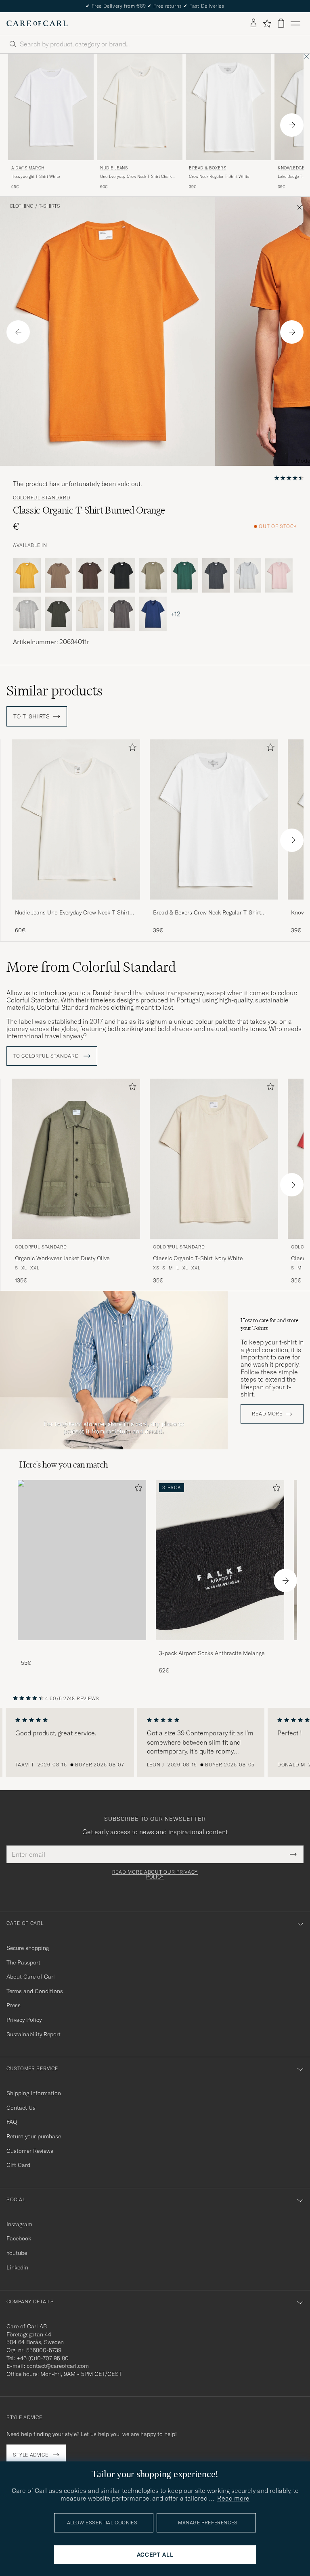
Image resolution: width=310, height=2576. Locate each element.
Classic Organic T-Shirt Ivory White (198, 1258)
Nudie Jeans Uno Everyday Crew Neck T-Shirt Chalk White (72, 913)
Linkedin (17, 2267)
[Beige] (90, 614)
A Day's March (28, 168)
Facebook (19, 2238)
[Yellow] (27, 576)
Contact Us (21, 2108)
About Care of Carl (31, 1977)
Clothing (22, 206)
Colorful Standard (42, 498)
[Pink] (279, 576)
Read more (267, 1414)
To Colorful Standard (47, 1056)
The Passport (23, 1962)
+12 (175, 614)
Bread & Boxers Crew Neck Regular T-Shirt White (207, 913)
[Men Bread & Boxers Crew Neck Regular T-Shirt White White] (228, 107)
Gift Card (18, 2165)
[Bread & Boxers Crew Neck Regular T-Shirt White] (214, 905)
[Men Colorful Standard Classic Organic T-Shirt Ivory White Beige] (214, 1159)
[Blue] (153, 614)
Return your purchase (34, 2136)
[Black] (121, 576)
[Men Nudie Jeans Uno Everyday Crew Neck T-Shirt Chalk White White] (140, 107)
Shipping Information (34, 2093)
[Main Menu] (295, 23)
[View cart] (281, 23)
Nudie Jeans (114, 168)
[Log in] (253, 23)
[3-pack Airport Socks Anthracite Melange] (220, 1646)
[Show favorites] (267, 23)
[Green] (153, 576)
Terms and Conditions (35, 1991)
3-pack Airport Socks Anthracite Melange (212, 1653)
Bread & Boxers (207, 168)
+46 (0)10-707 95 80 (43, 2358)
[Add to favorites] (131, 749)
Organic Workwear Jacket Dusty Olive (62, 1258)
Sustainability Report (34, 2034)
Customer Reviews (30, 2151)
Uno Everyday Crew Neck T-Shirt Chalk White (136, 177)
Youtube (17, 2253)
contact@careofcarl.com (58, 2366)
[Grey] (247, 576)
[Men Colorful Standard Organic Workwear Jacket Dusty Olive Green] (76, 1159)
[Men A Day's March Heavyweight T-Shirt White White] (51, 107)
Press (14, 2005)
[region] (155, 1743)
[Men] (82, 1560)
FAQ (12, 2122)
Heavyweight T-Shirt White (36, 176)
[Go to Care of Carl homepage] (37, 23)
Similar (54, 691)
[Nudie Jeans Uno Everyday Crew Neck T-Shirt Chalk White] (76, 905)
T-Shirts (49, 206)
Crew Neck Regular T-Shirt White (219, 176)
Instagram (19, 2224)
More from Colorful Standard (91, 967)
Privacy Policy (24, 2020)
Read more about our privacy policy (155, 1875)
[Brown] (59, 576)
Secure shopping (28, 1948)
